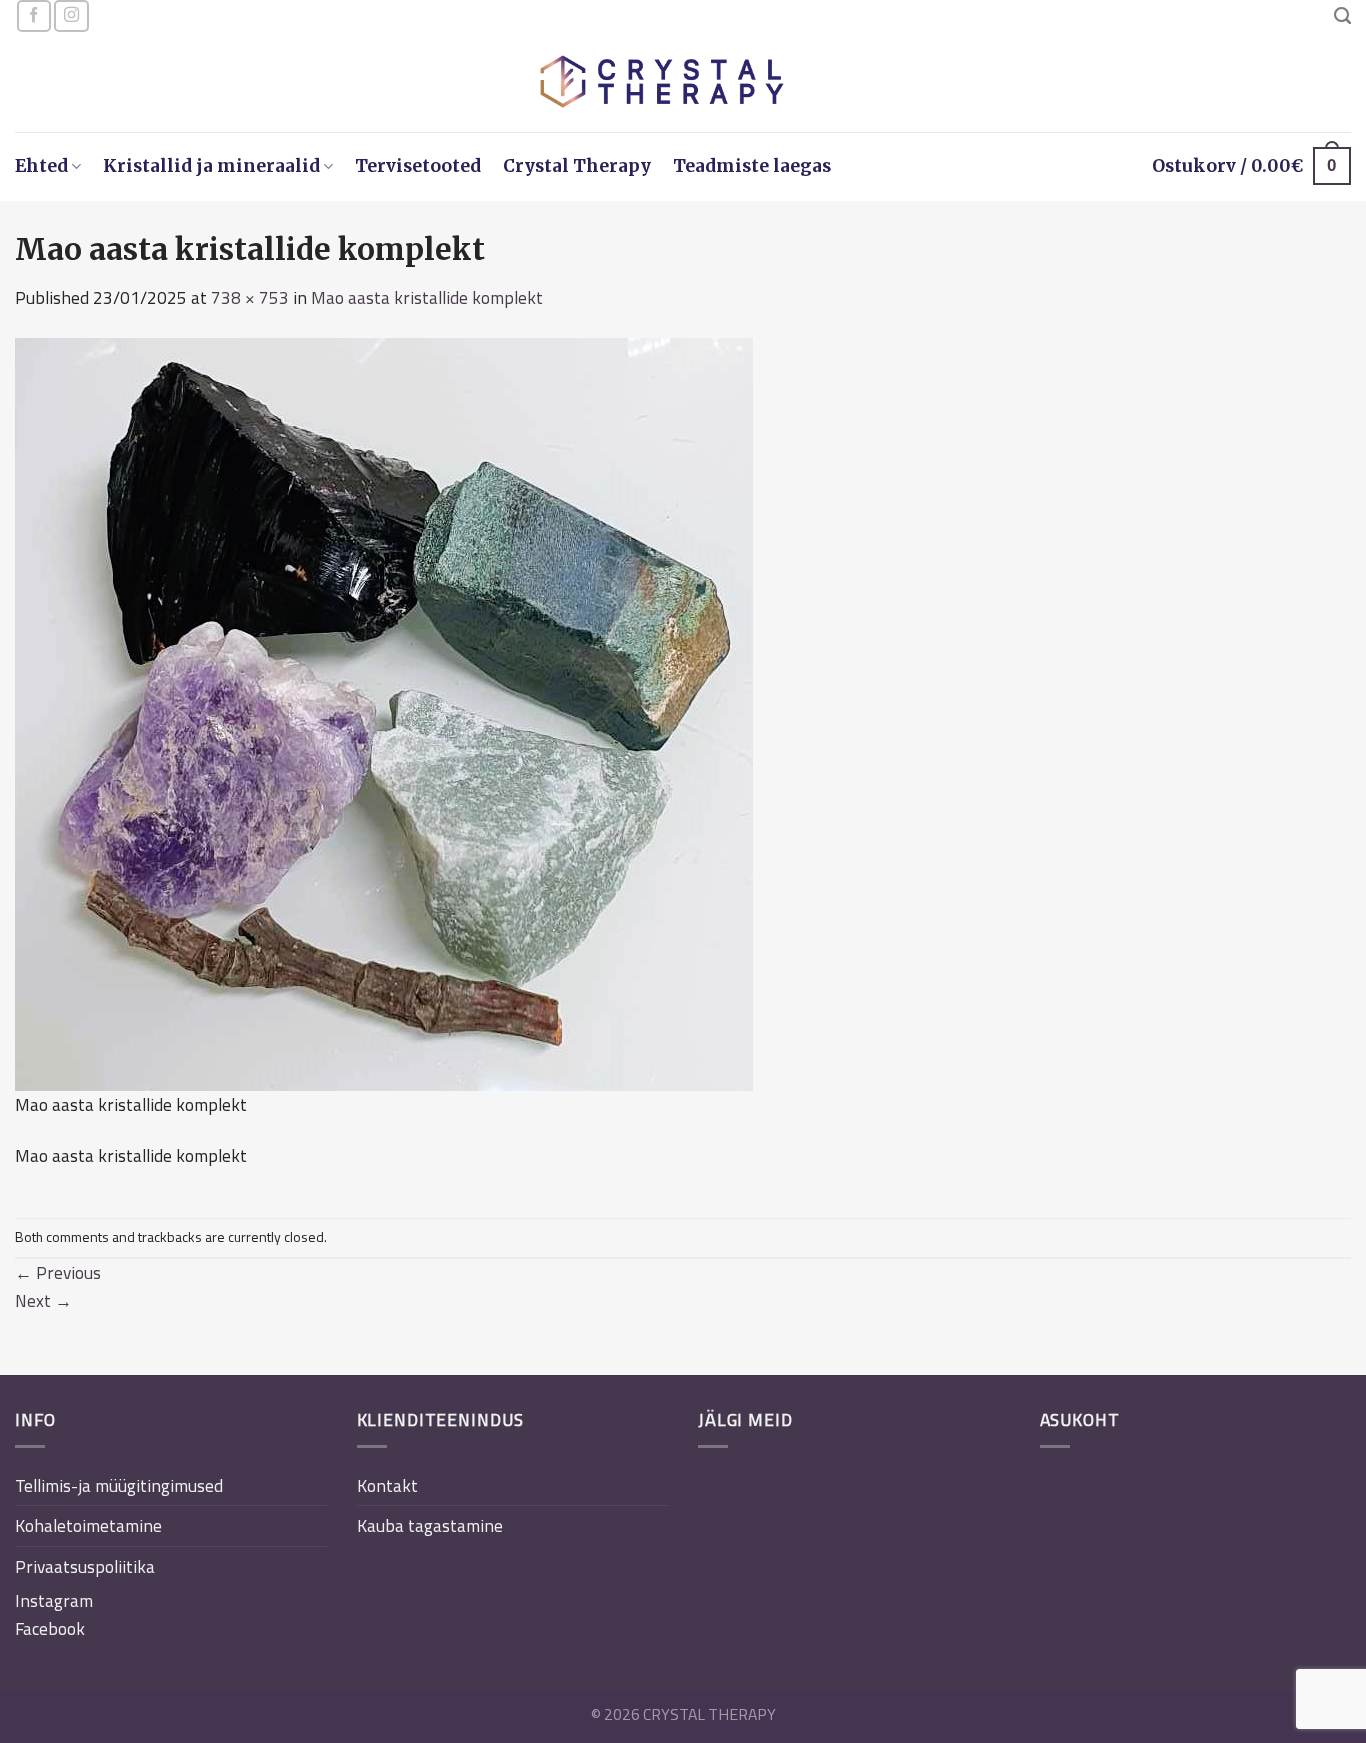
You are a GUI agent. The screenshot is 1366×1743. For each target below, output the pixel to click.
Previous (58, 1272)
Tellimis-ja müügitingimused (119, 1485)
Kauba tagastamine (430, 1525)
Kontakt (387, 1485)
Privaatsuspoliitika (85, 1566)
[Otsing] (1342, 16)
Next (43, 1300)
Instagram (54, 1600)
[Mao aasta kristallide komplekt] (384, 712)
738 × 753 (250, 297)
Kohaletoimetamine (88, 1525)
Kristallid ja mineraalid (211, 166)
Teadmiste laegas (752, 166)
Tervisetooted (418, 166)
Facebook (50, 1628)
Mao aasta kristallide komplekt (427, 297)
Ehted (41, 166)
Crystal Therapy (577, 166)
